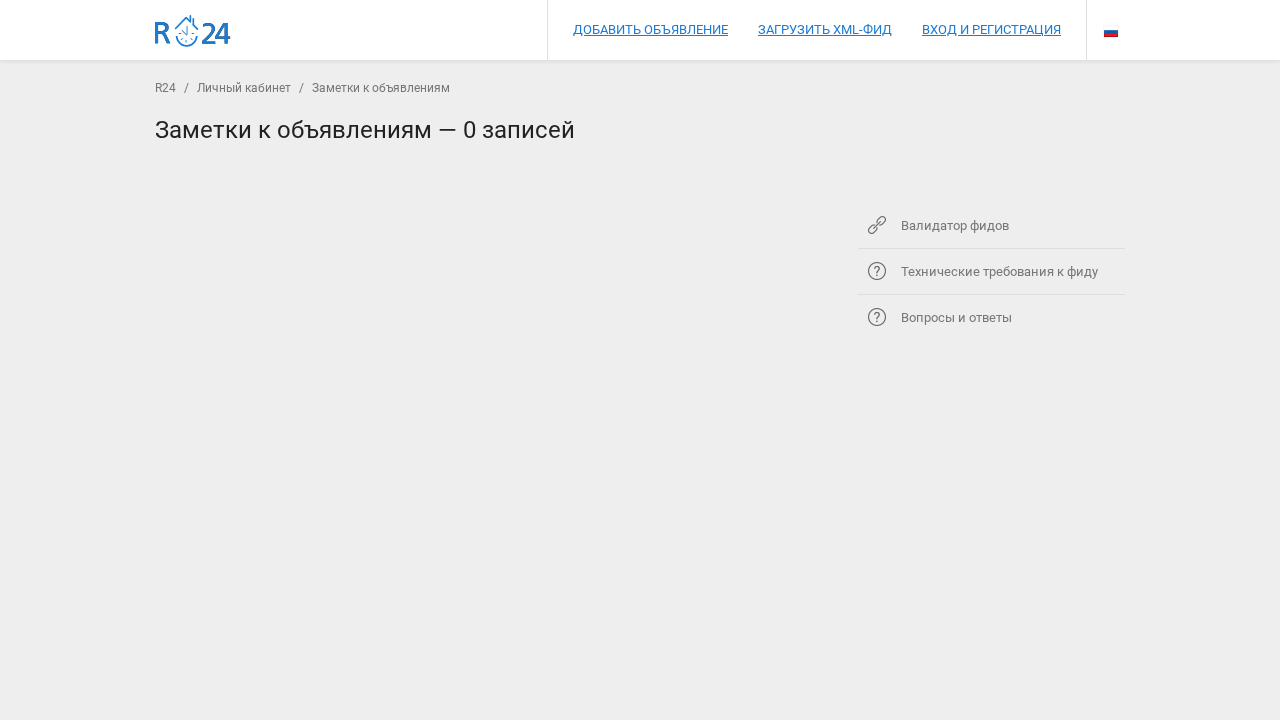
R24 (165, 88)
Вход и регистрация (991, 29)
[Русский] (1111, 31)
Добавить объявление (650, 29)
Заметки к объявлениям (381, 88)
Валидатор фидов (955, 225)
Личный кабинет (244, 88)
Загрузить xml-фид (825, 29)
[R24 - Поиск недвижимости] (193, 31)
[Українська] (1111, 14)
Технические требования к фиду (999, 271)
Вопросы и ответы (956, 317)
